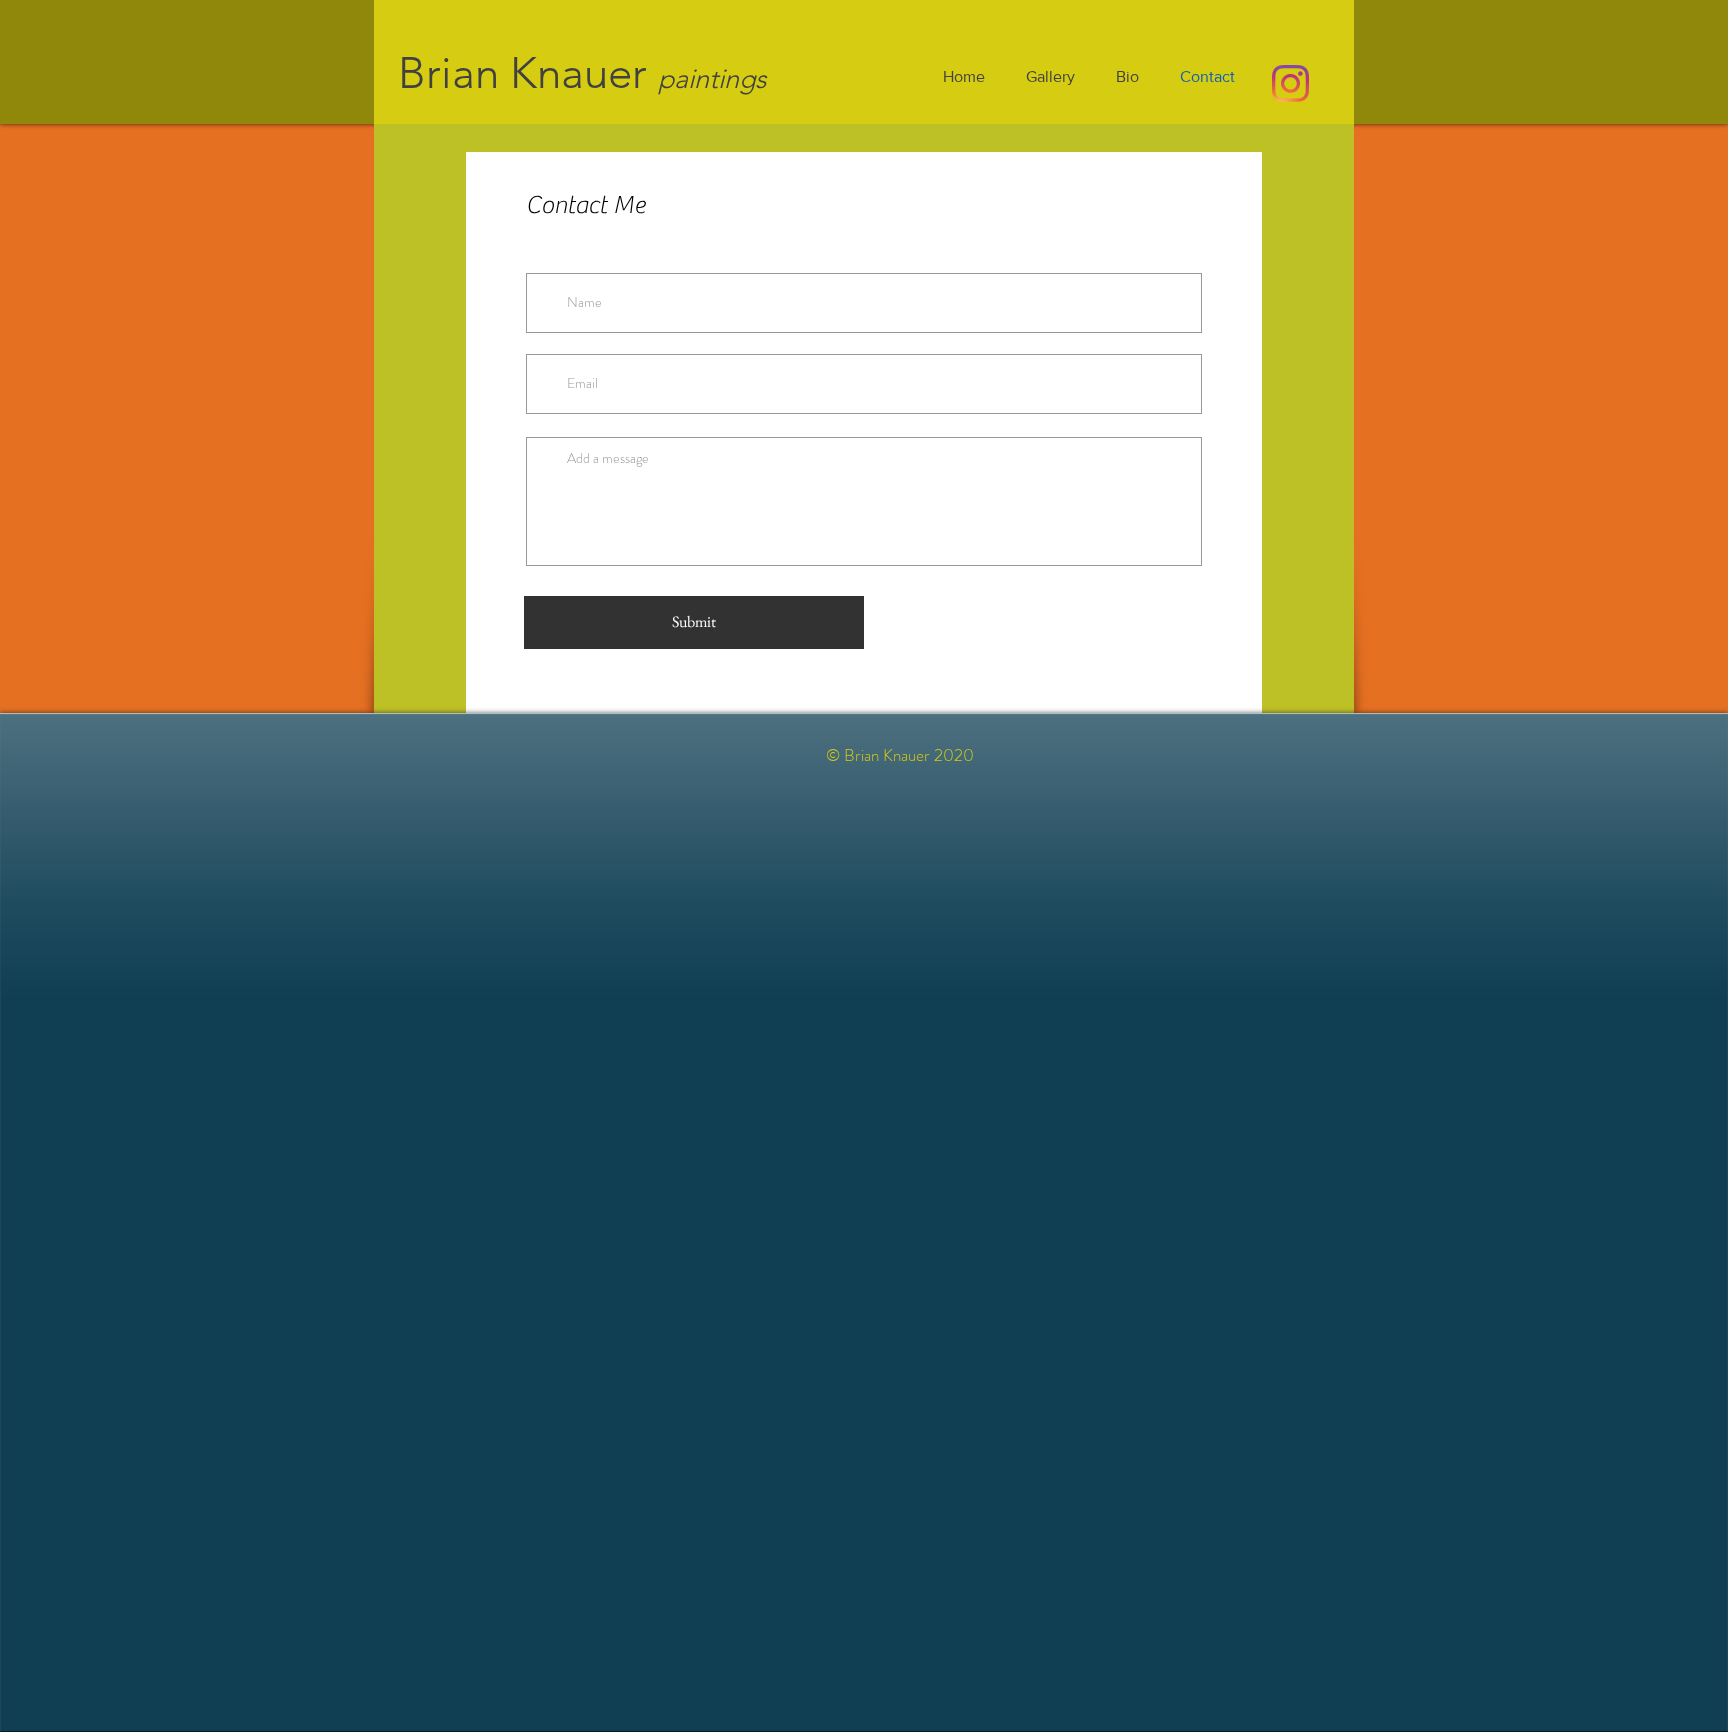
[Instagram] (1290, 83)
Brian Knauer (522, 73)
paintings (712, 79)
